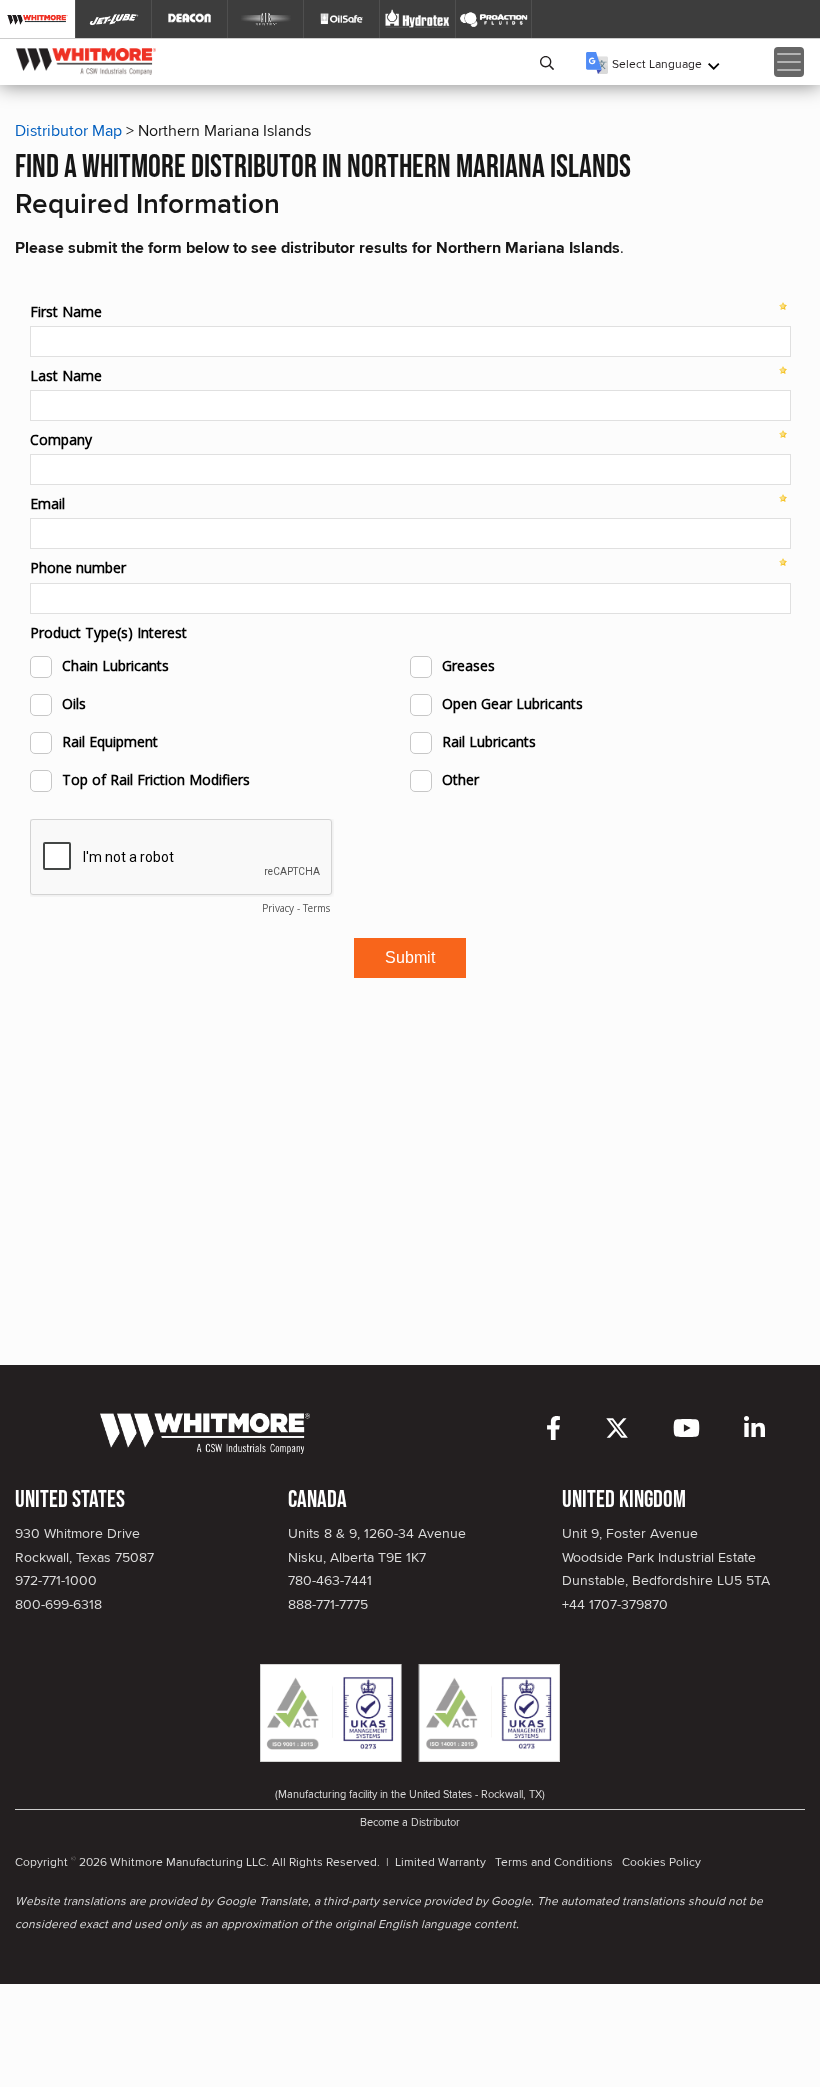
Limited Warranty (440, 1861)
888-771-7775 (328, 1604)
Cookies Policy (661, 1861)
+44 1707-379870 (615, 1604)
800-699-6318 (58, 1604)
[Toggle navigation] (789, 62)
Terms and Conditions (554, 1861)
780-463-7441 (330, 1580)
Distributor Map (68, 130)
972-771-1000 (56, 1580)
